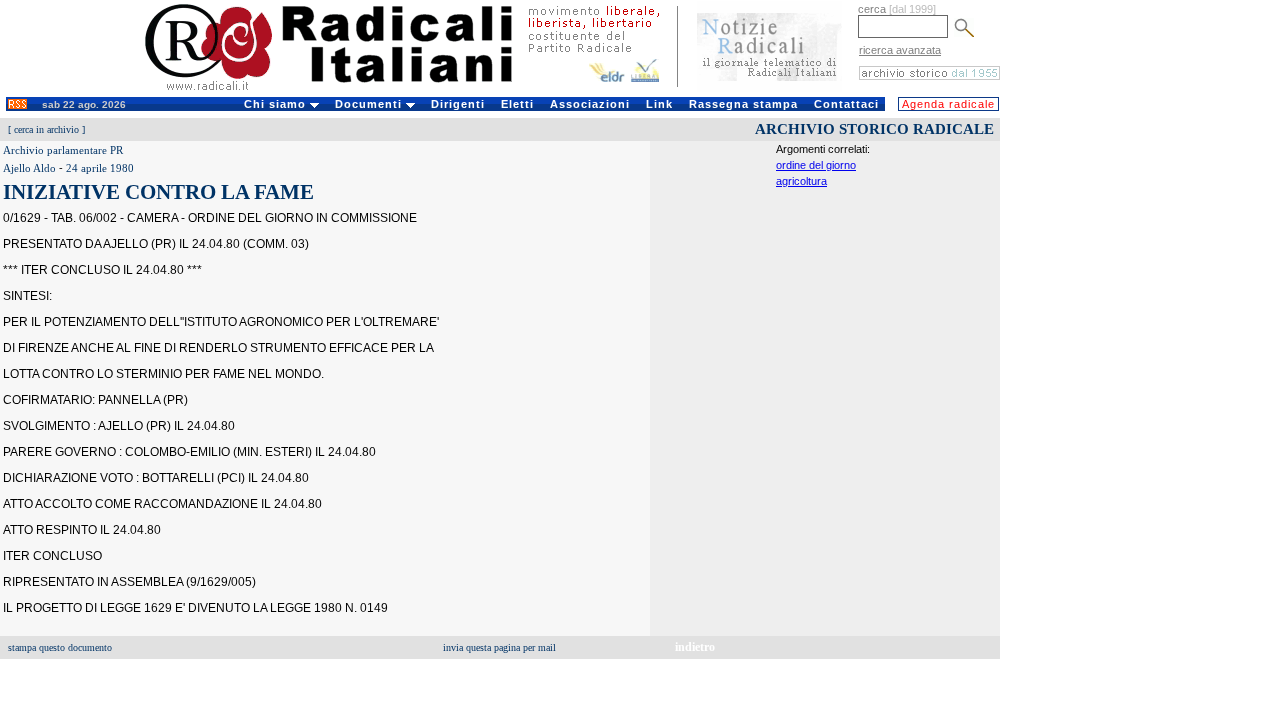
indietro (695, 647)
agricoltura (801, 181)
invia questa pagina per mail (499, 647)
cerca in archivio (46, 129)
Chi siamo (277, 104)
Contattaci (846, 104)
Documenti (370, 104)
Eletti (517, 104)
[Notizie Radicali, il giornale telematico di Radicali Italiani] (769, 88)
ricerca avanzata (900, 50)
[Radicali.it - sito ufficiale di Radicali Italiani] (341, 90)
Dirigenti (458, 104)
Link (659, 104)
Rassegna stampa (743, 104)
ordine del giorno (816, 165)
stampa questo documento (60, 647)
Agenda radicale (948, 104)
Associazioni (590, 104)
